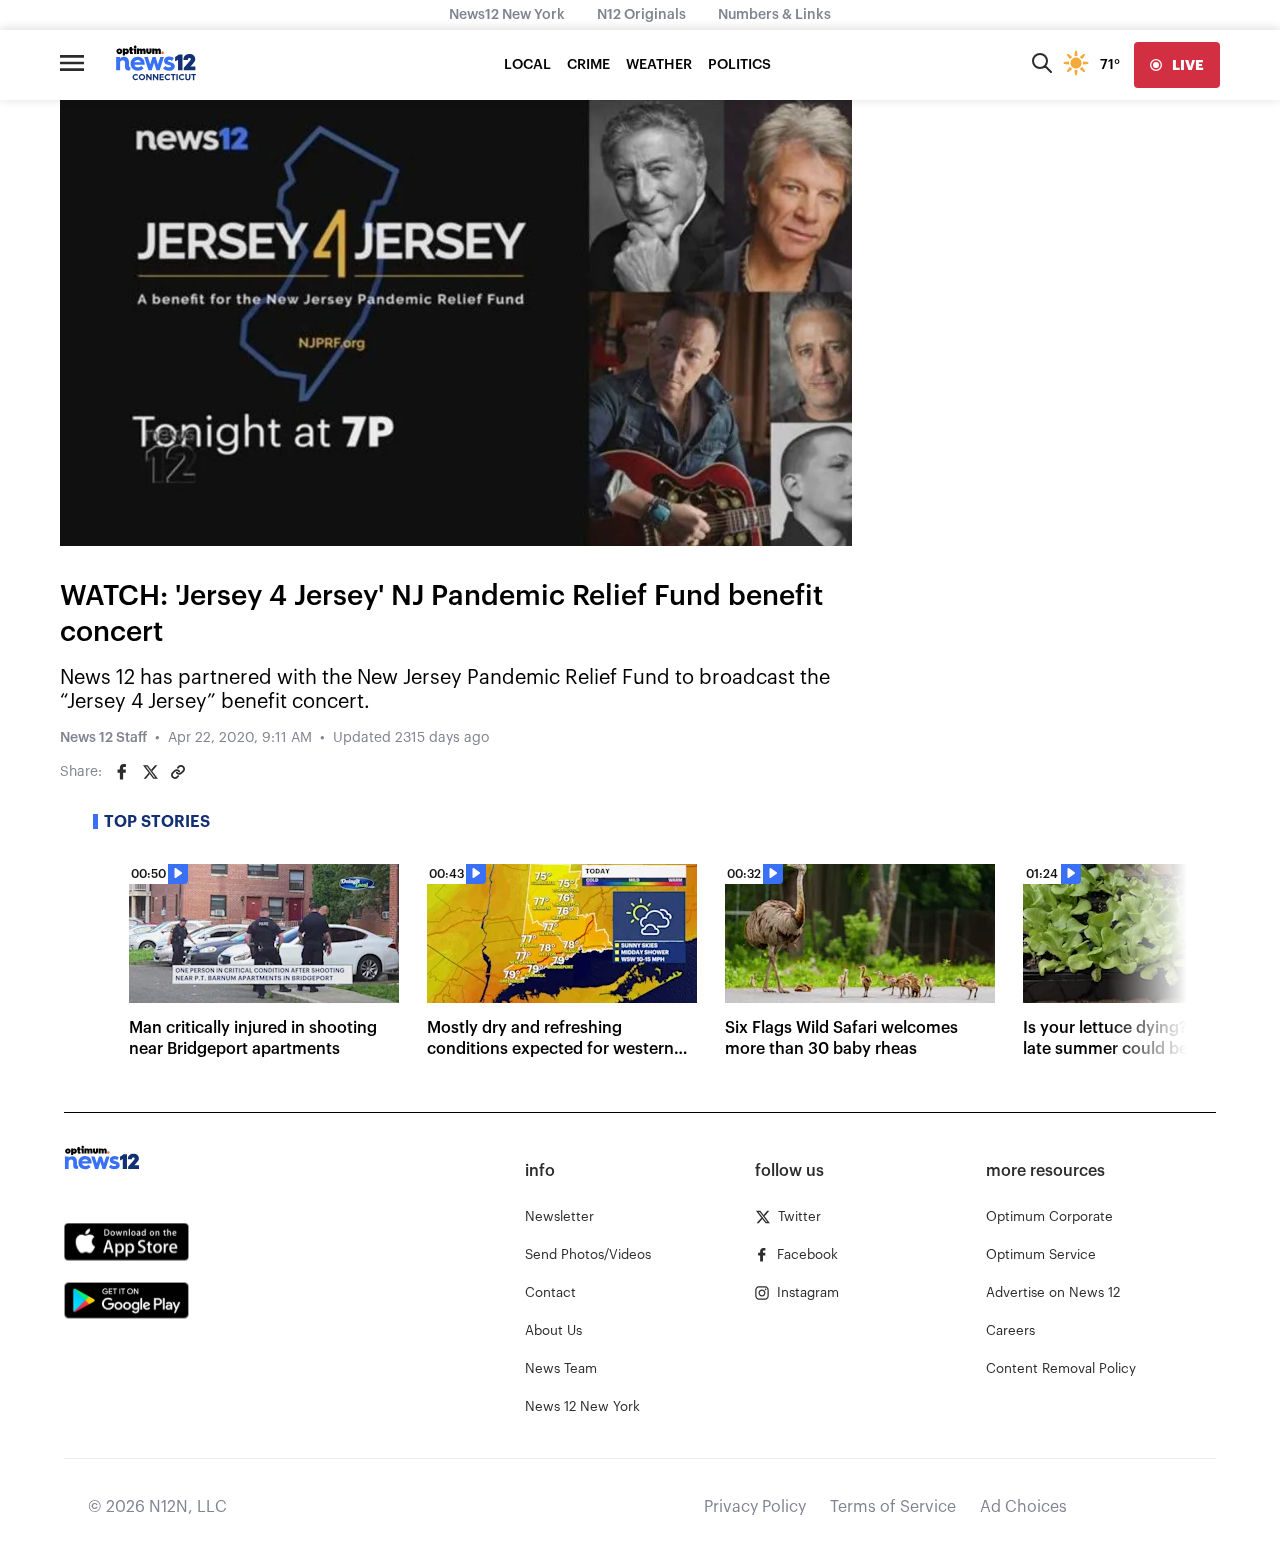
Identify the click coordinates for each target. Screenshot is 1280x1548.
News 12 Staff (103, 738)
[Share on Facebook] (122, 772)
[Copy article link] (178, 772)
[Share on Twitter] (150, 772)
